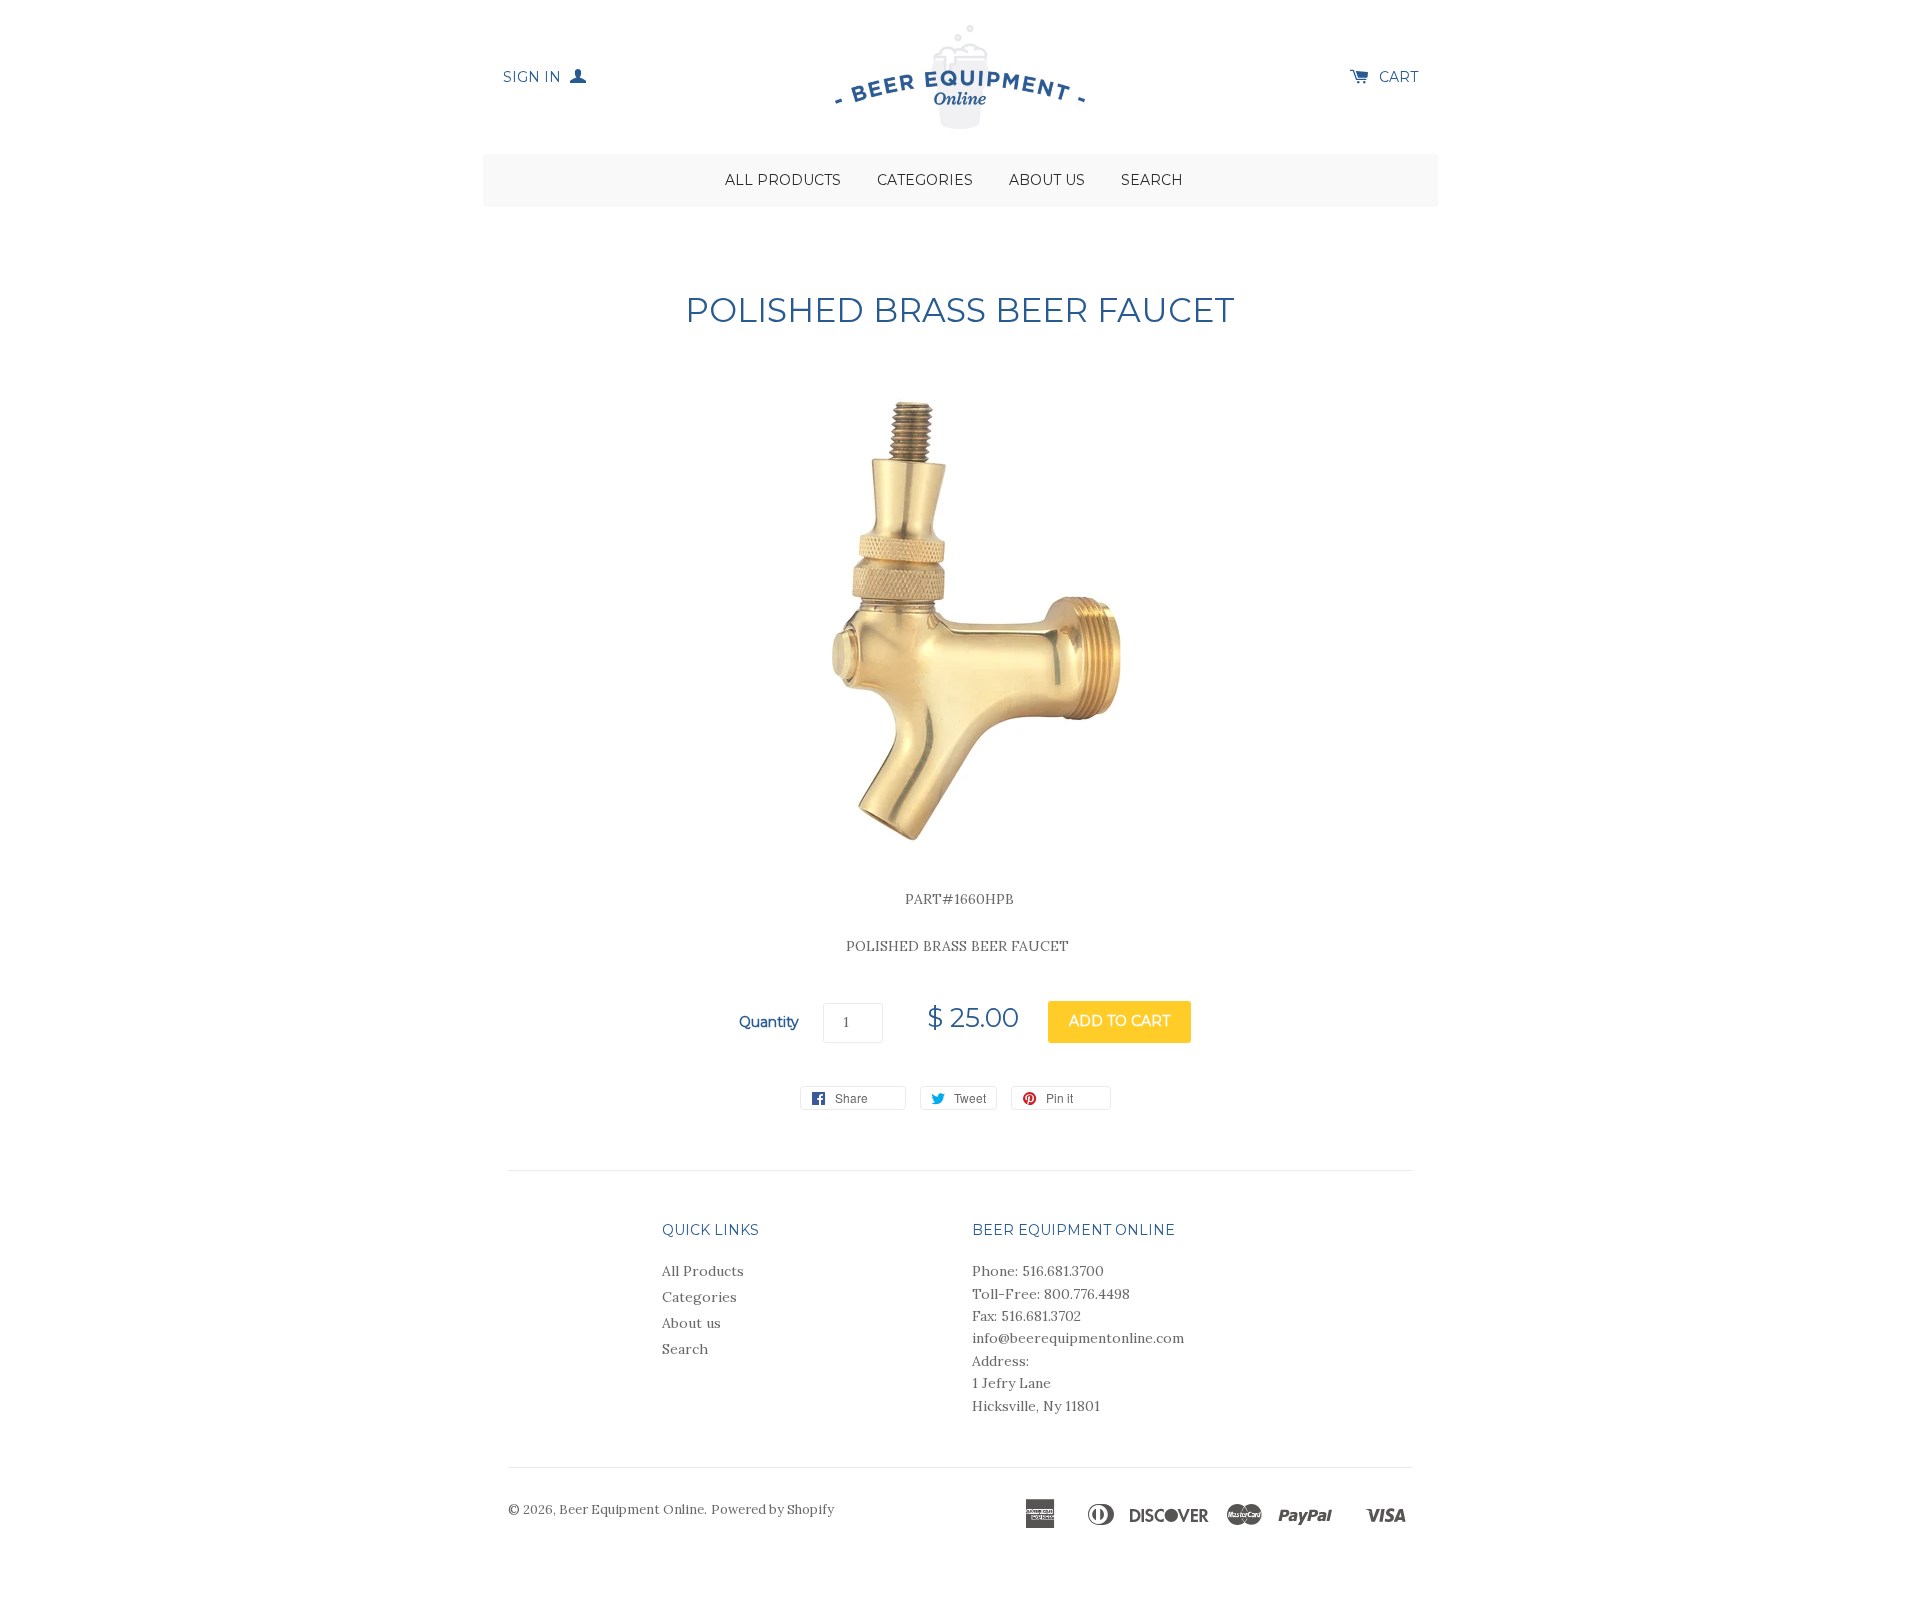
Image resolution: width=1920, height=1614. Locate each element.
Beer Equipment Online (631, 1509)
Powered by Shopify (772, 1509)
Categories (925, 180)
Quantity (769, 1022)
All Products (783, 180)
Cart (1398, 77)
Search (1152, 180)
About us (1047, 180)
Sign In (534, 77)
